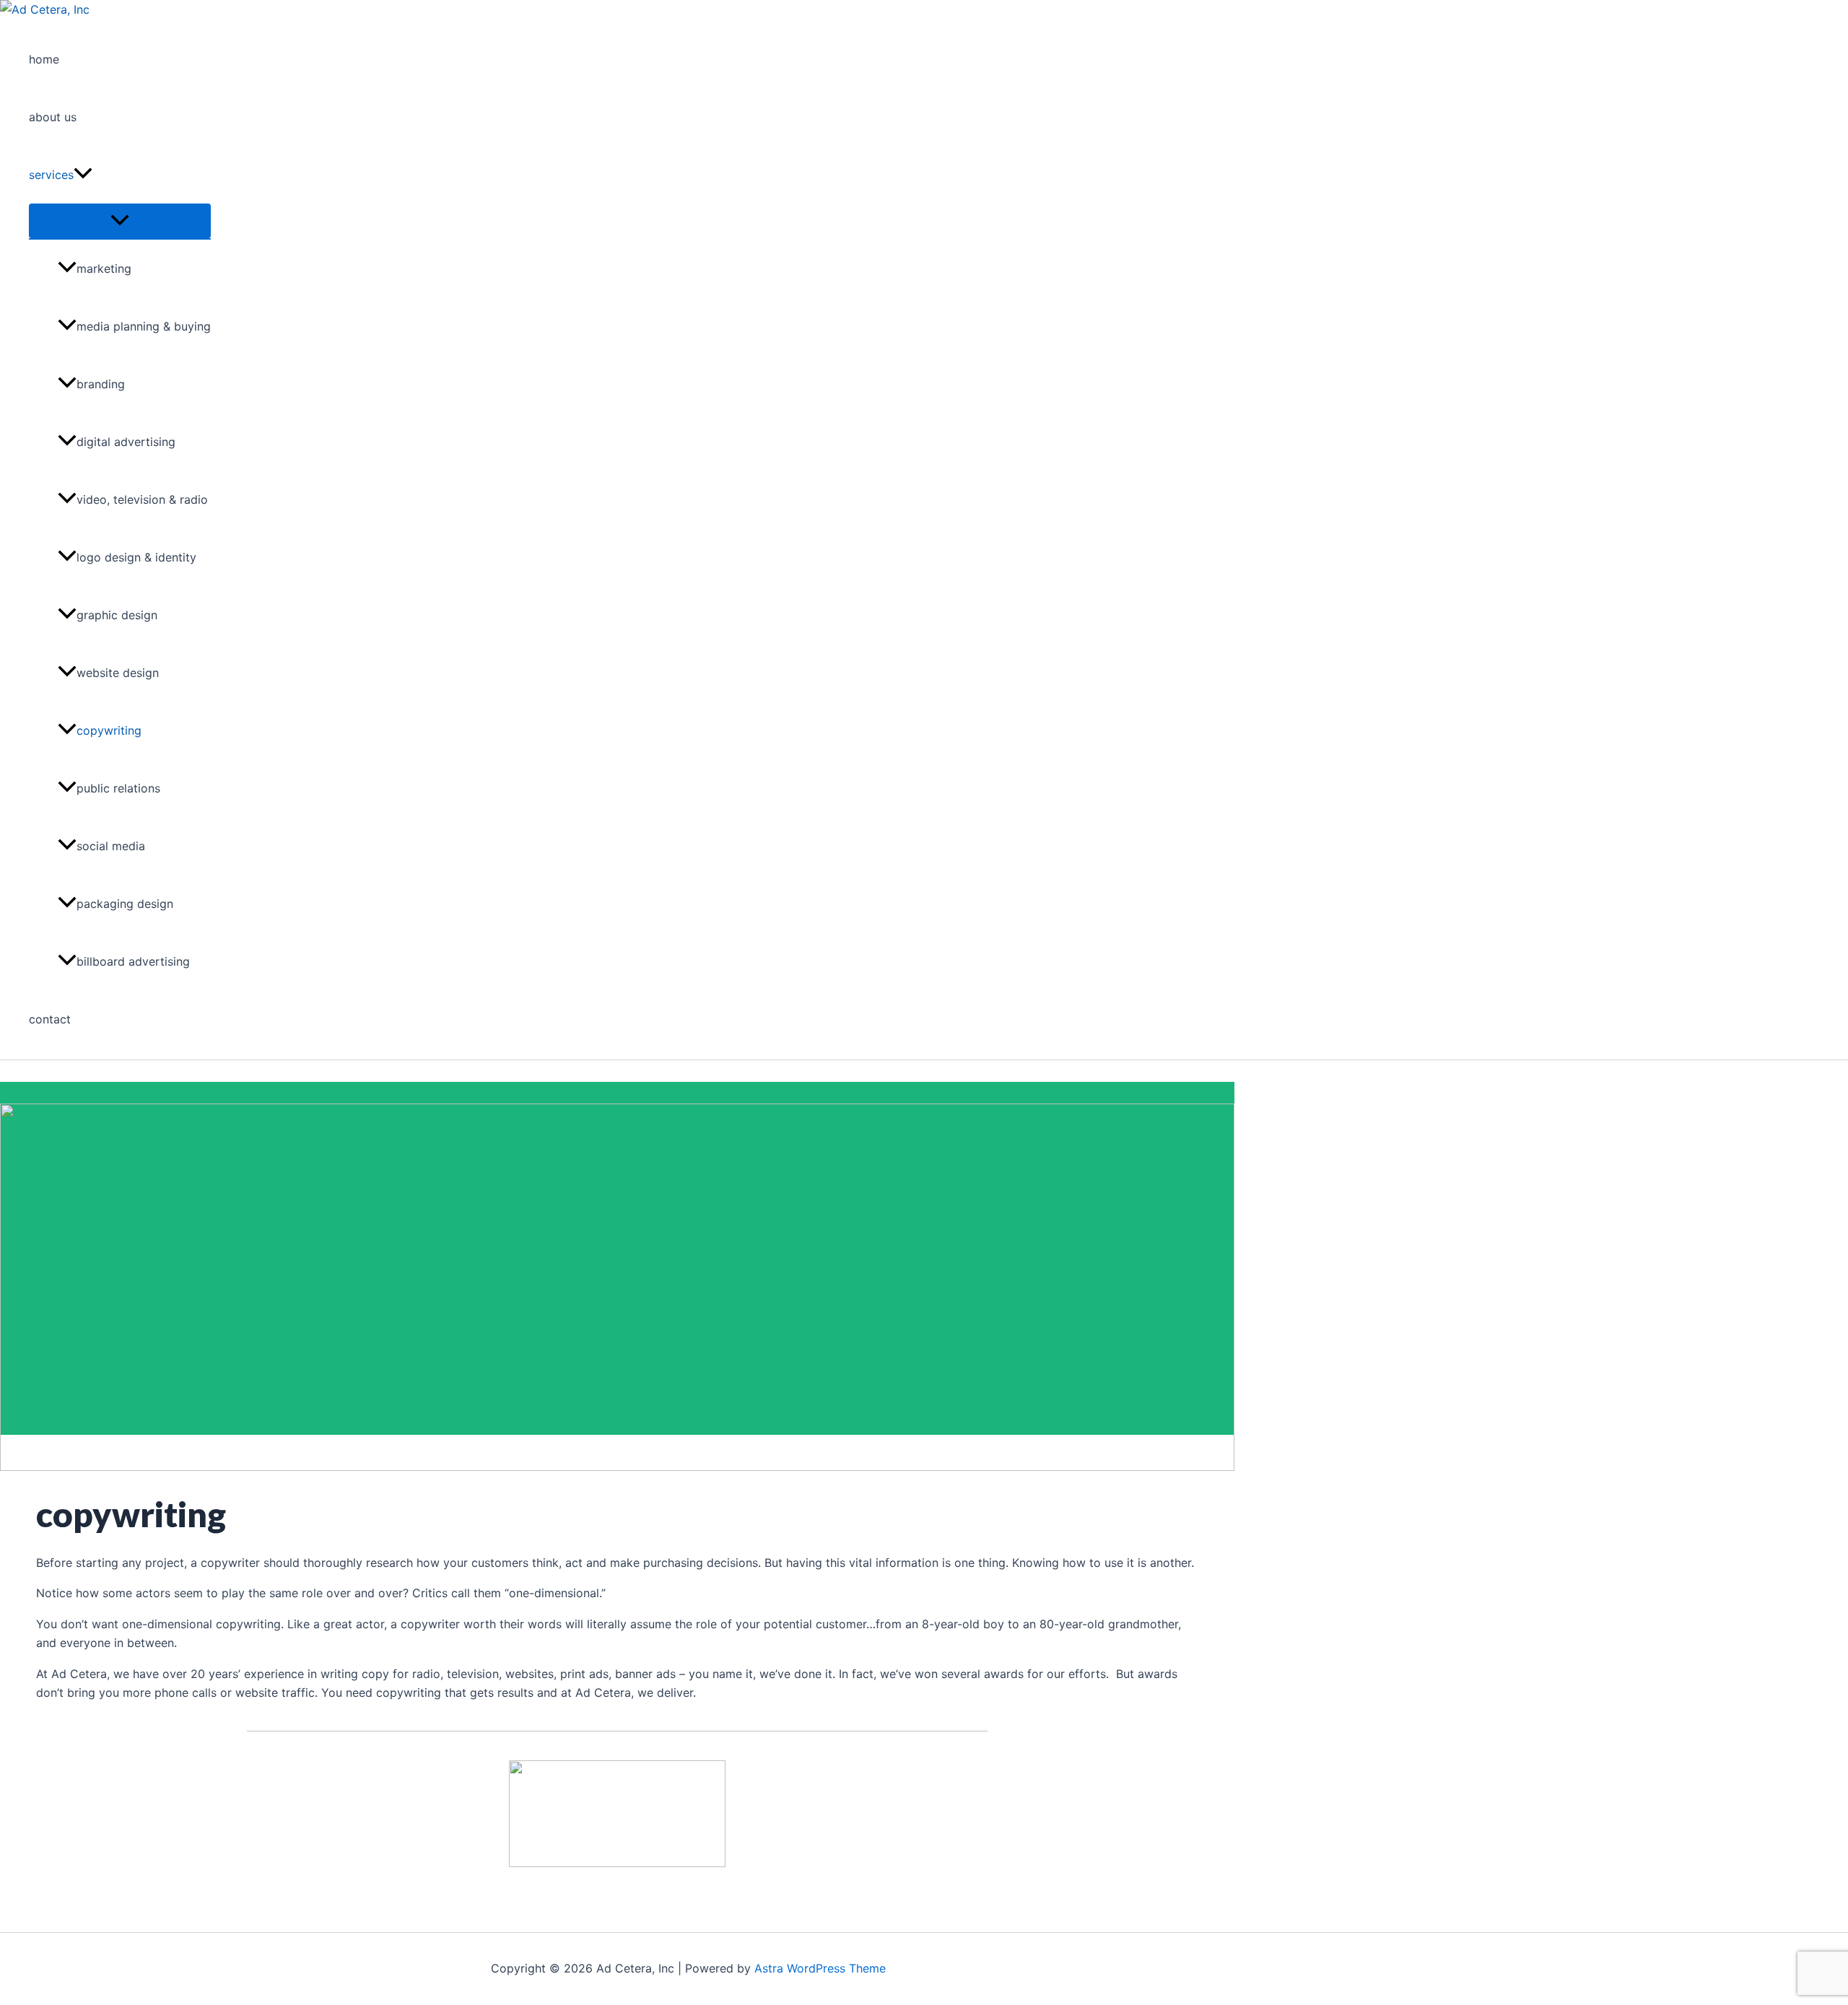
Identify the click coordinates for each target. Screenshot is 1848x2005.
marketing (104, 268)
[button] (83, 175)
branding (101, 384)
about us (53, 117)
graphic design (117, 615)
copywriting (109, 730)
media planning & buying (144, 326)
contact (50, 1019)
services (51, 175)
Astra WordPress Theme (820, 1968)
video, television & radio (142, 499)
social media (111, 846)
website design (118, 673)
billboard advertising (133, 961)
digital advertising (126, 442)
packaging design (125, 904)
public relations (118, 788)
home (44, 59)
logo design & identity (136, 557)
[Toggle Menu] (120, 221)
